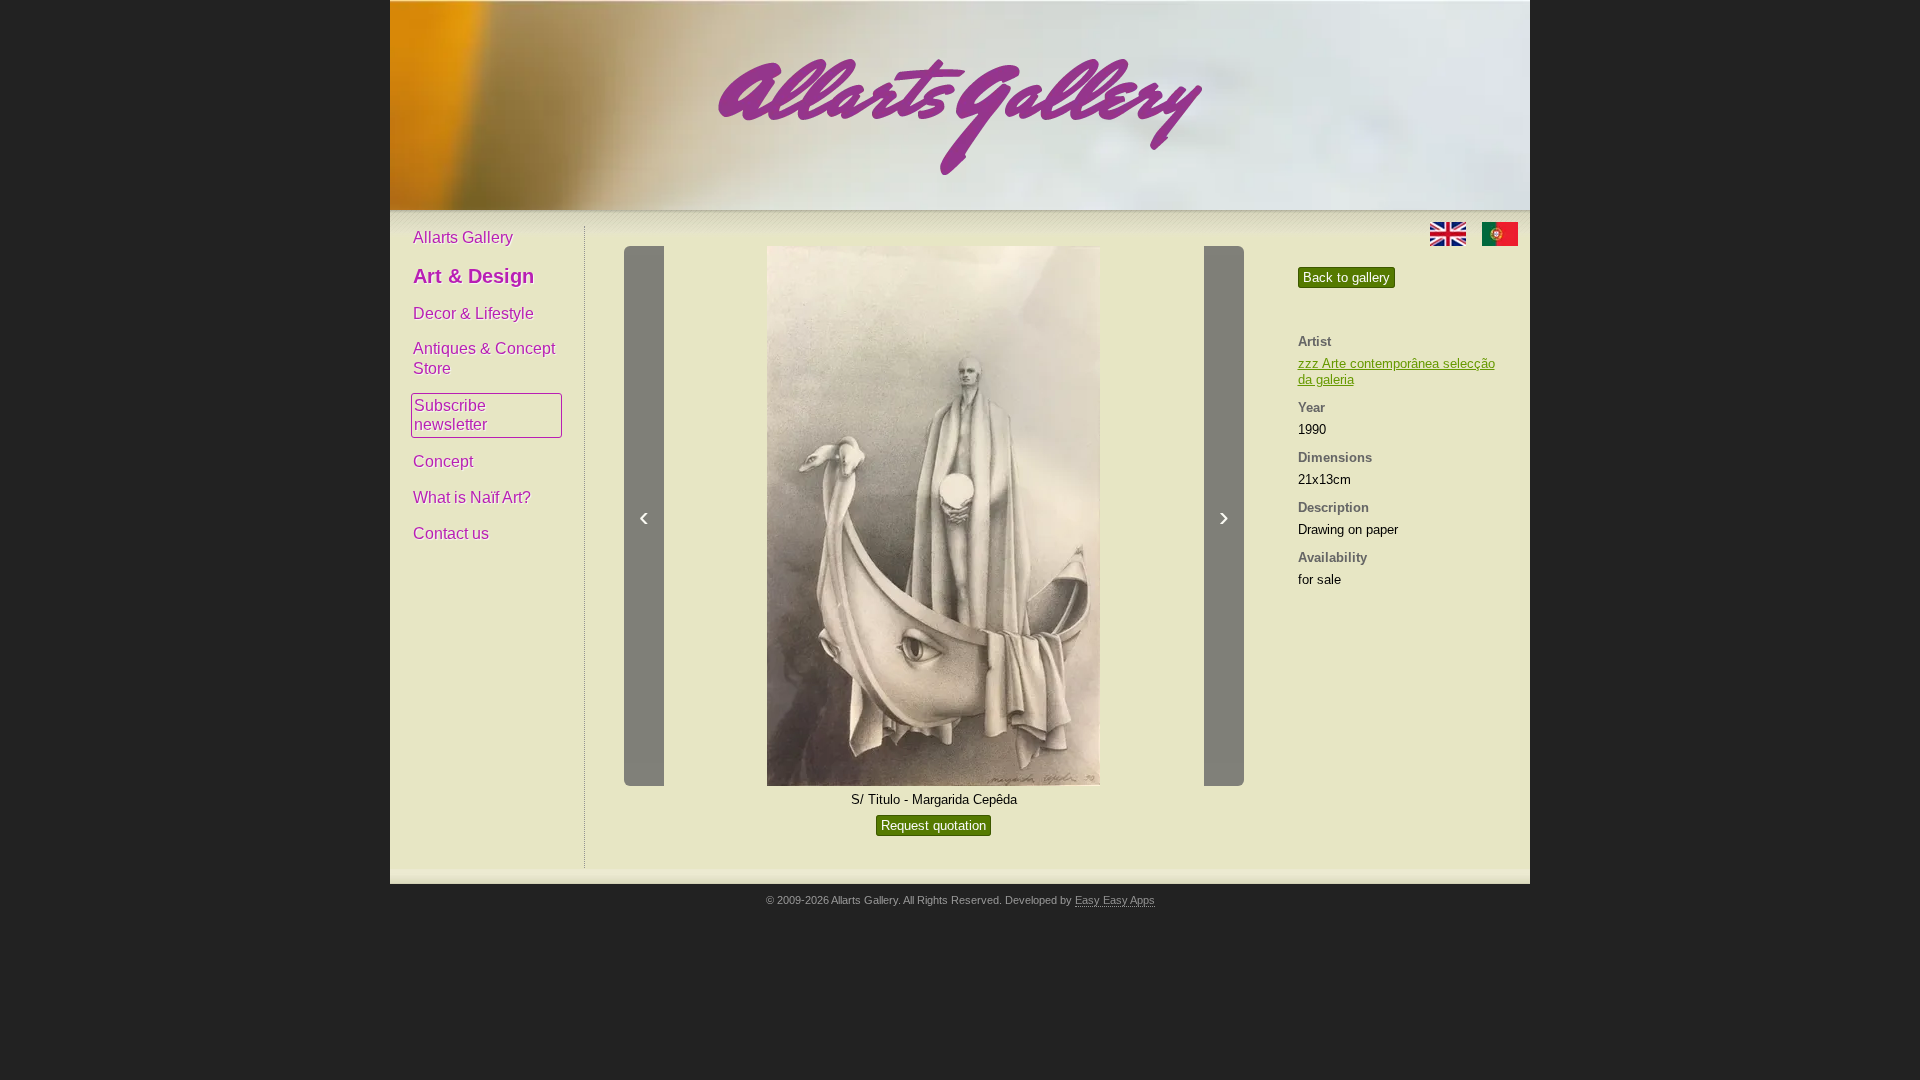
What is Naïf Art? (472, 497)
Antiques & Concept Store (484, 358)
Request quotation (933, 825)
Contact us (451, 533)
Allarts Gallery (463, 237)
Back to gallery (1346, 277)
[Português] (1500, 232)
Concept (443, 461)
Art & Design (473, 276)
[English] (1450, 232)
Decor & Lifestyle (473, 313)
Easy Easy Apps (1115, 900)
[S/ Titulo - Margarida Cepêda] (934, 516)
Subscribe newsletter (450, 415)
